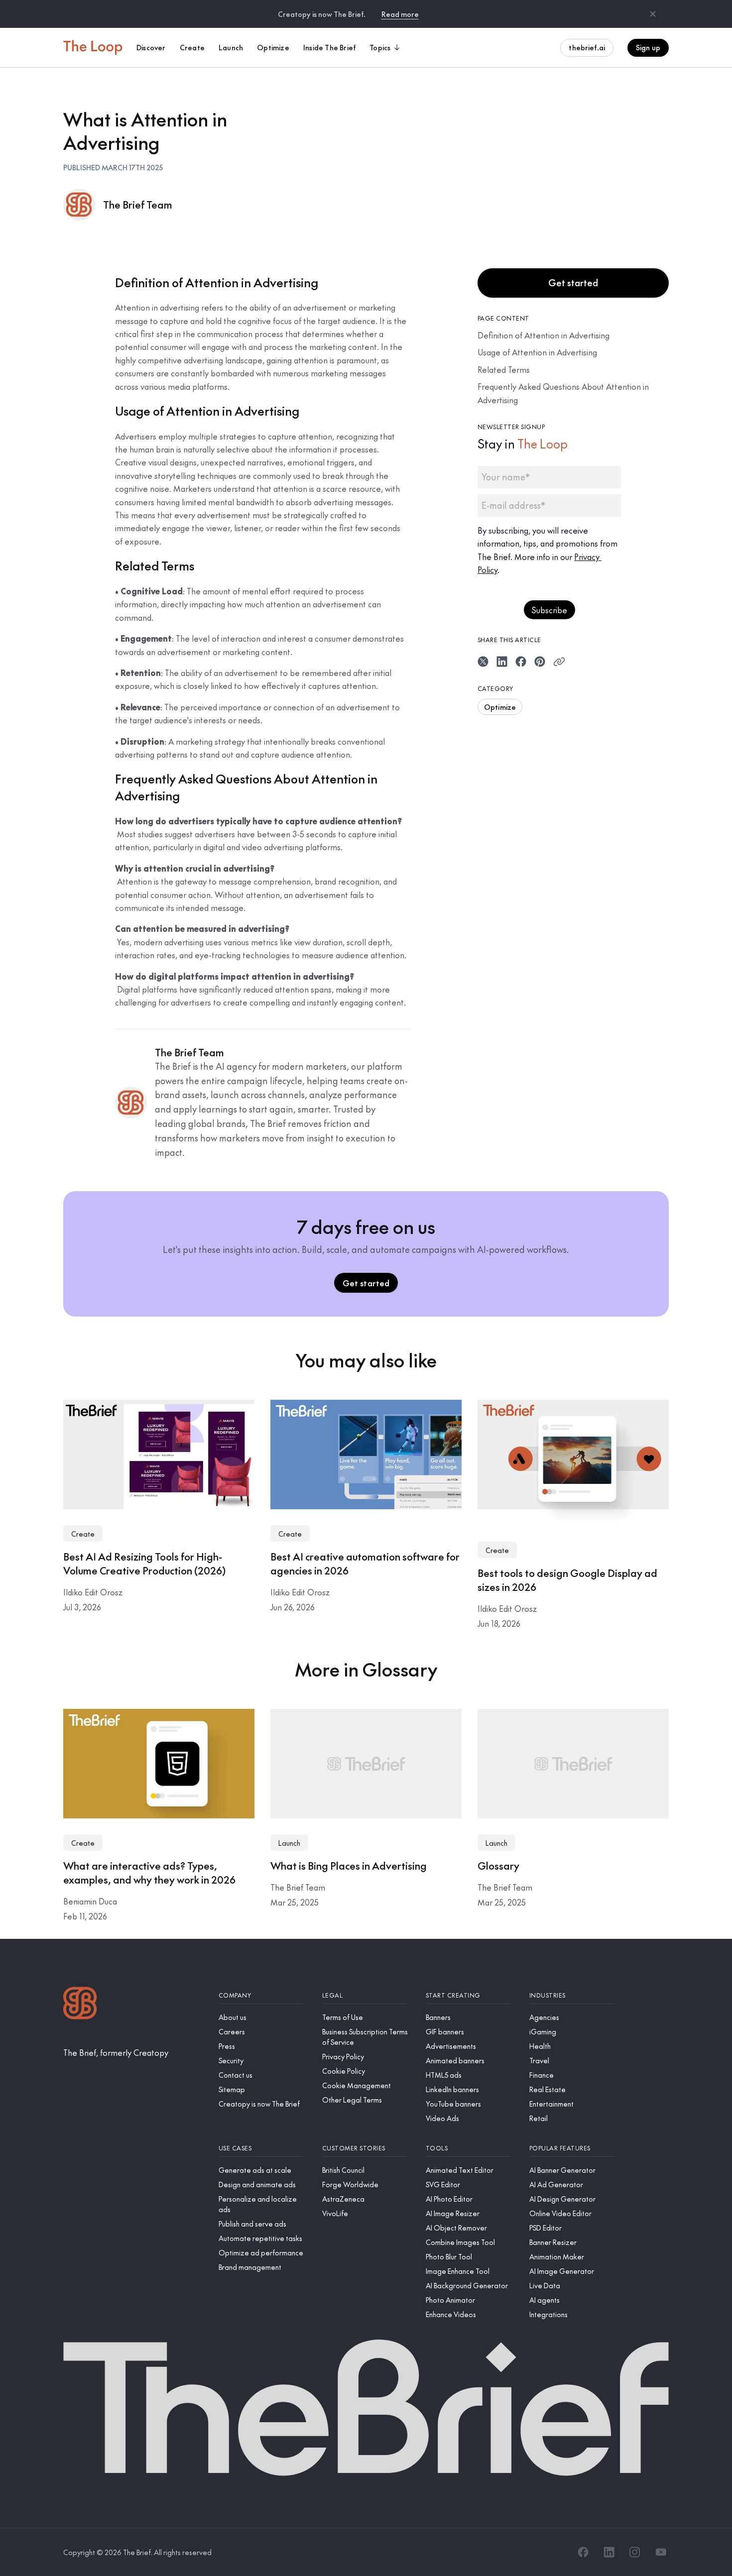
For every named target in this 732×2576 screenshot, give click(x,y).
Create (83, 1534)
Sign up (648, 47)
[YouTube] (661, 2552)
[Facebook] (583, 2552)
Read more (400, 14)
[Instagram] (635, 2552)
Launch (289, 1843)
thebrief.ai (587, 47)
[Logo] (80, 2004)
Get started (573, 282)
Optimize (500, 706)
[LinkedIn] (609, 2552)
